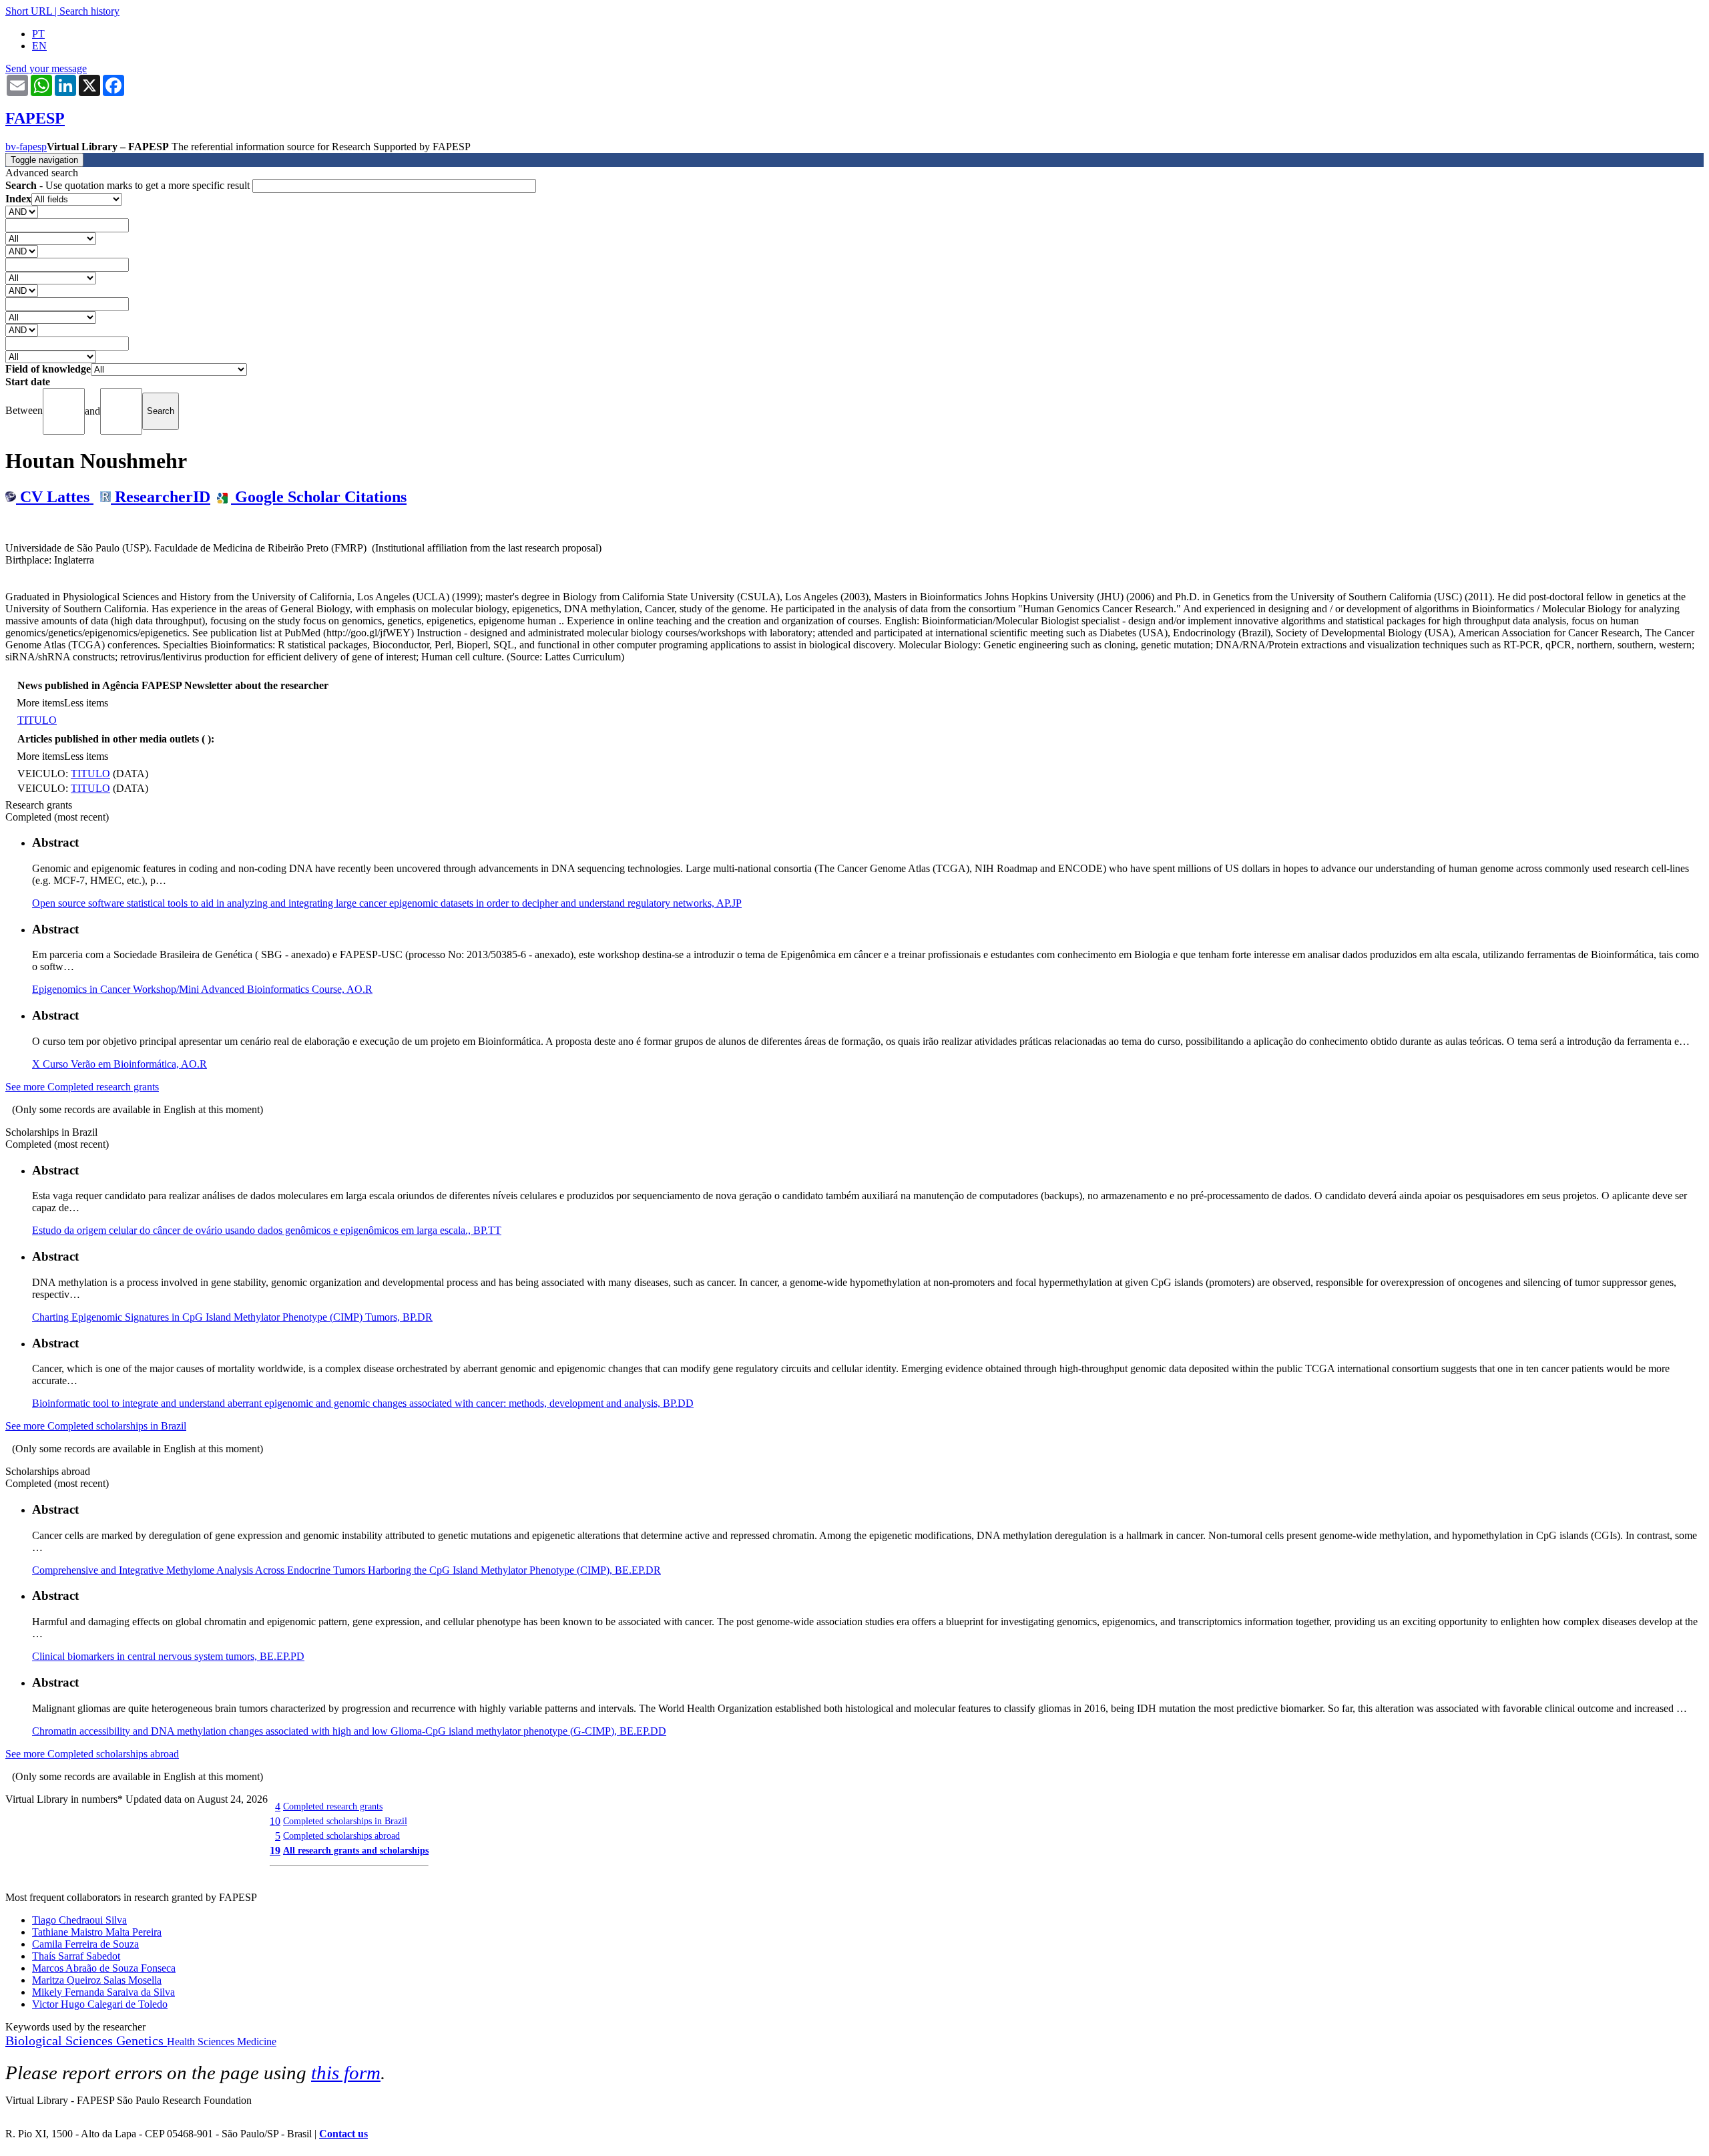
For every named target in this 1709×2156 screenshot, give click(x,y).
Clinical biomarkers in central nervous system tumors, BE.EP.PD (168, 1656)
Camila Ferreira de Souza (85, 1944)
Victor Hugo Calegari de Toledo (100, 2004)
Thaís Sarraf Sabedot (76, 1956)
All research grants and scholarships (356, 1850)
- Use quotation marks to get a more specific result (129, 185)
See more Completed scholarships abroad (92, 1754)
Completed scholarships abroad (341, 1836)
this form (346, 2073)
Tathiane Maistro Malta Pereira (97, 1932)
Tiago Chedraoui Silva (79, 1920)
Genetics (142, 2040)
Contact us (343, 2134)
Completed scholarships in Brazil (345, 1821)
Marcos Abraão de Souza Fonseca (104, 1968)
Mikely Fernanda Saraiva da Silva (103, 1992)
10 (275, 1821)
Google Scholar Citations (319, 497)
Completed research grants (333, 1806)
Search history (89, 11)
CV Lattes (55, 497)
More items (40, 703)
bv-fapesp (26, 147)
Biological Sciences (61, 2040)
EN (39, 46)
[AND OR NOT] (22, 211)
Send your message (46, 68)
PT (38, 34)
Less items (86, 703)
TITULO (37, 720)
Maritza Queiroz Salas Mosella (97, 1980)
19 (275, 1851)
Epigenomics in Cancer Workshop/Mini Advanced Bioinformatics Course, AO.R (202, 989)
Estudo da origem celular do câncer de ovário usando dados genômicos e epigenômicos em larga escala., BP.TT (267, 1230)
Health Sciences (202, 2041)
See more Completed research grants (82, 1087)
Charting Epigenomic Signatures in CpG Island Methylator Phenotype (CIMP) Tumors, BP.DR (232, 1317)
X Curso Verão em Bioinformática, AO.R (119, 1064)
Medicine (257, 2041)
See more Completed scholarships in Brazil (96, 1426)
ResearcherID (161, 497)
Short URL (29, 11)
